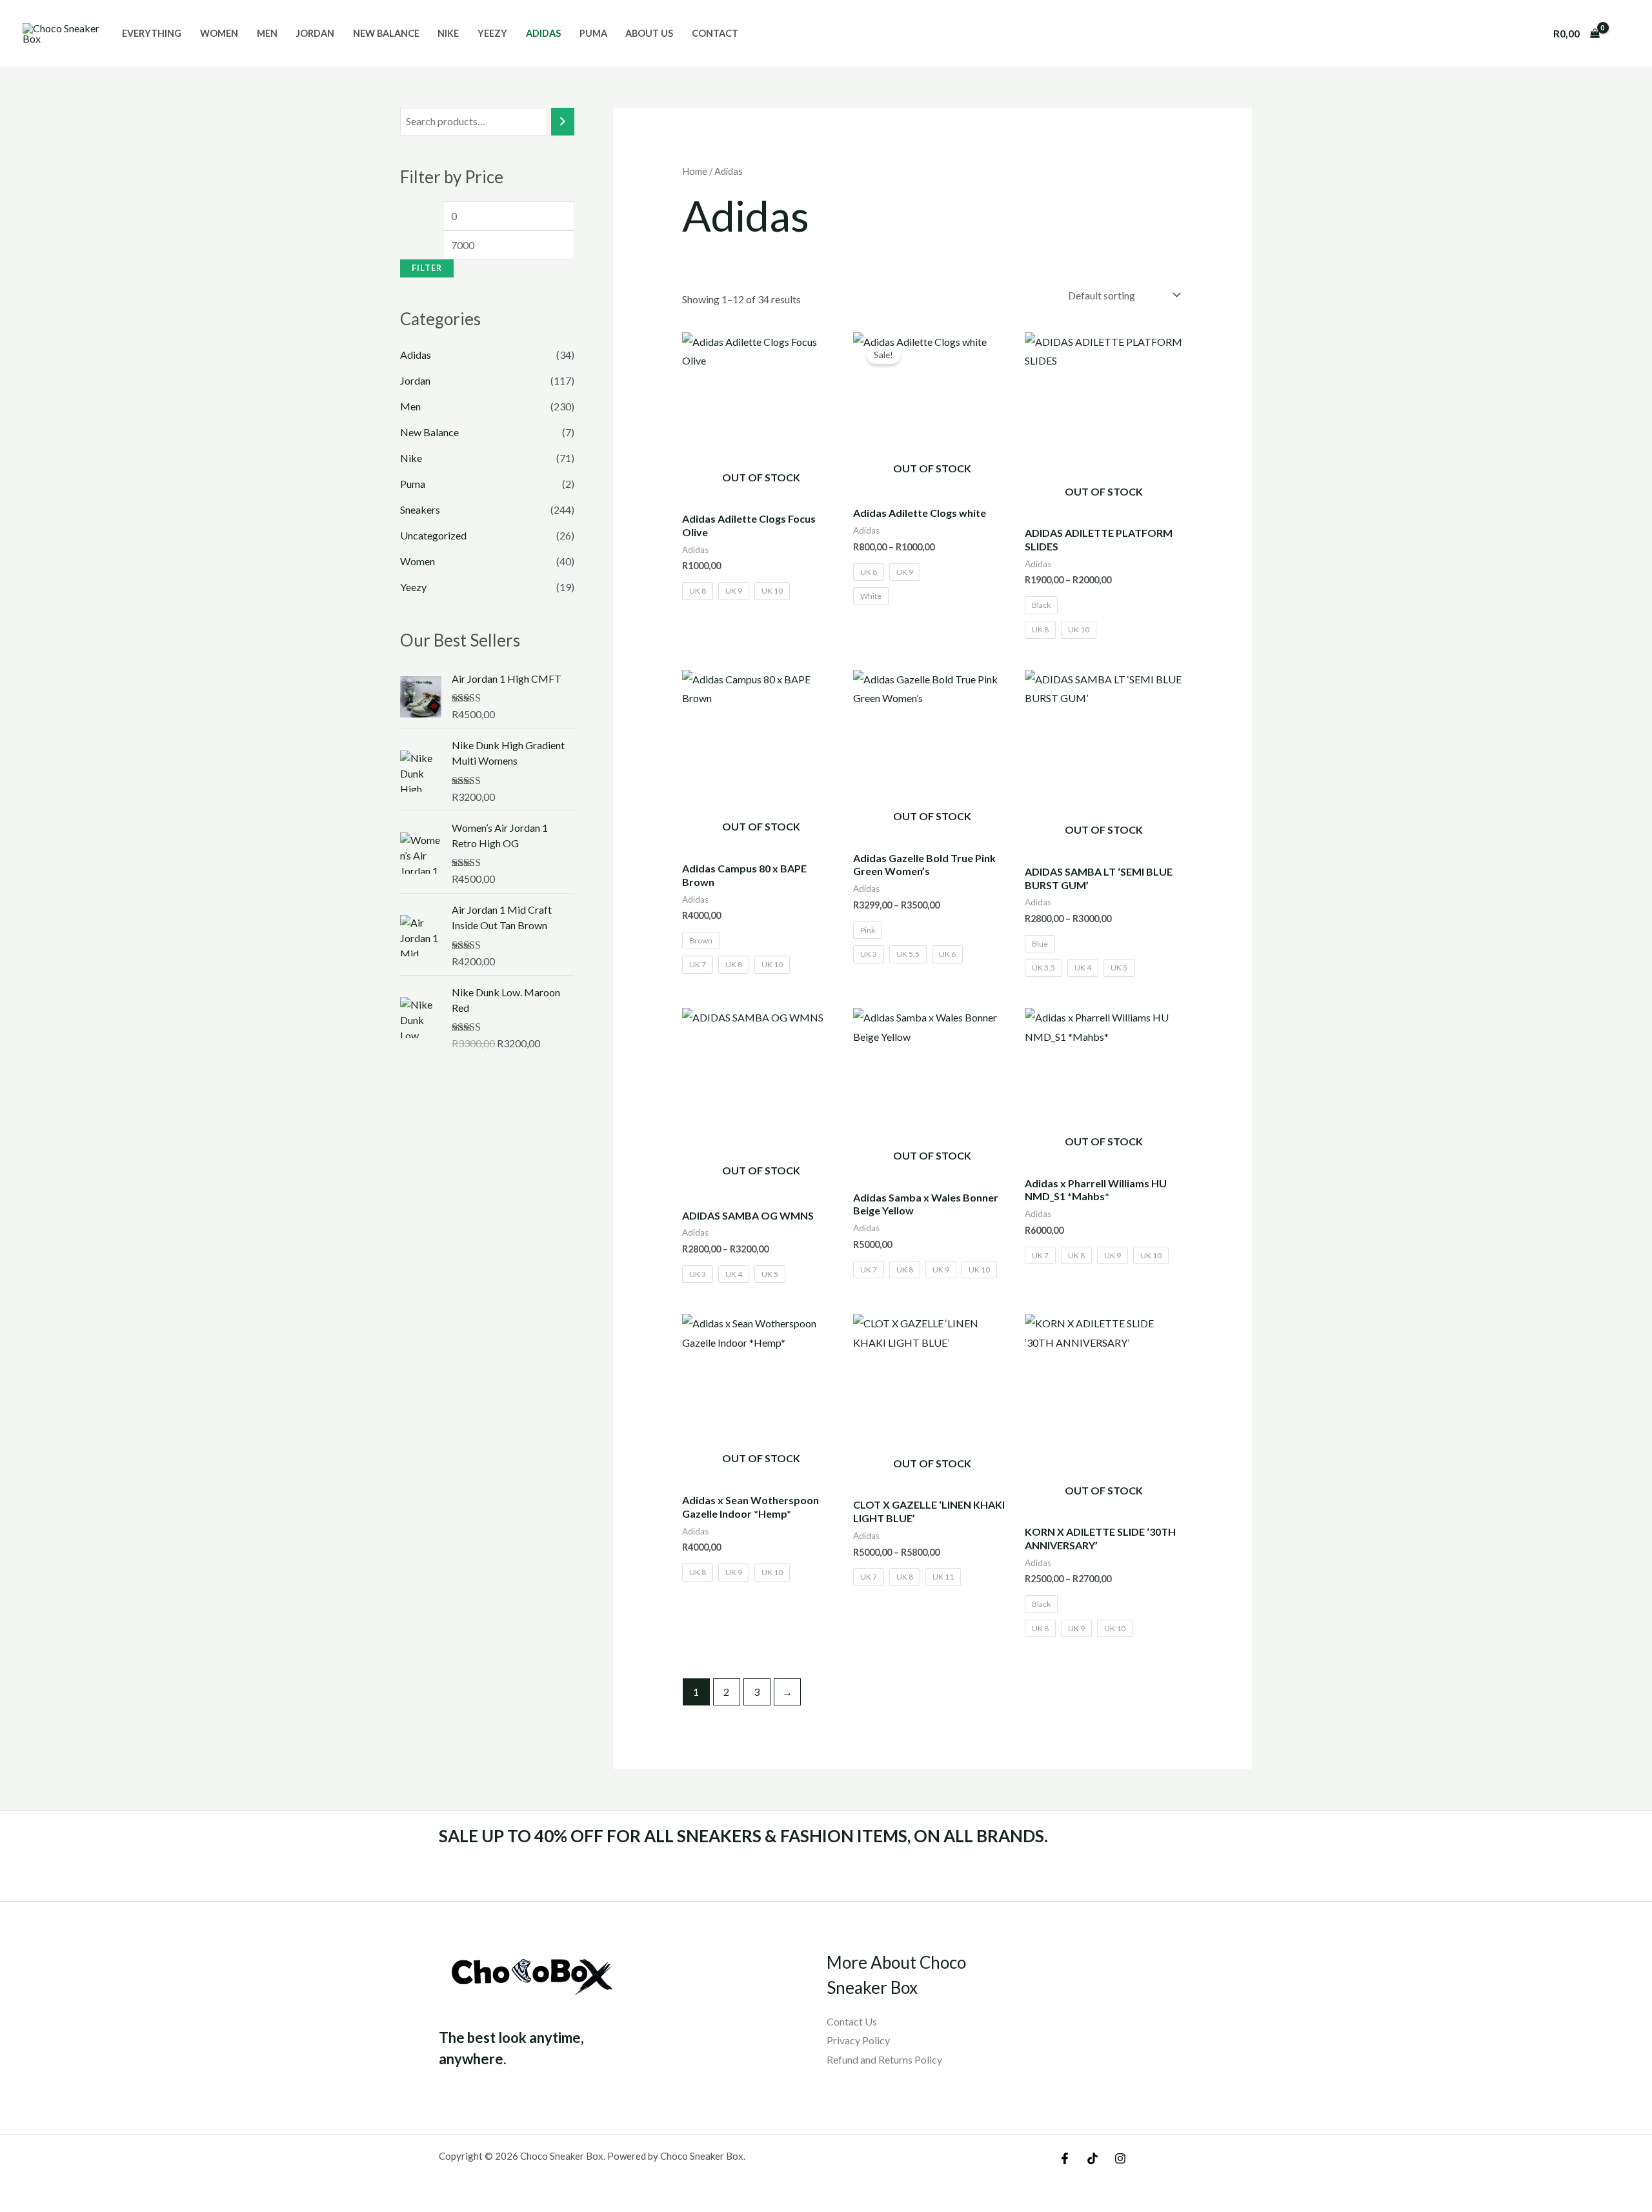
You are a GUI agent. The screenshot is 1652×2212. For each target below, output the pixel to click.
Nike (448, 33)
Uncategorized (433, 535)
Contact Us (852, 2021)
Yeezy (492, 33)
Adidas (543, 33)
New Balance (386, 33)
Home (695, 171)
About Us (649, 33)
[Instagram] (1120, 2158)
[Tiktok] (1093, 2158)
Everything (152, 33)
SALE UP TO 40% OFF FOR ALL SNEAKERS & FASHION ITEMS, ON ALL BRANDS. (743, 1836)
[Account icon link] (1624, 34)
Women (219, 33)
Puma (593, 33)
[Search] (563, 122)
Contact (715, 33)
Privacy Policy (858, 2040)
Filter (427, 268)
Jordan (315, 33)
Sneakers (420, 509)
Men (267, 33)
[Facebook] (1065, 2158)
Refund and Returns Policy (884, 2059)
